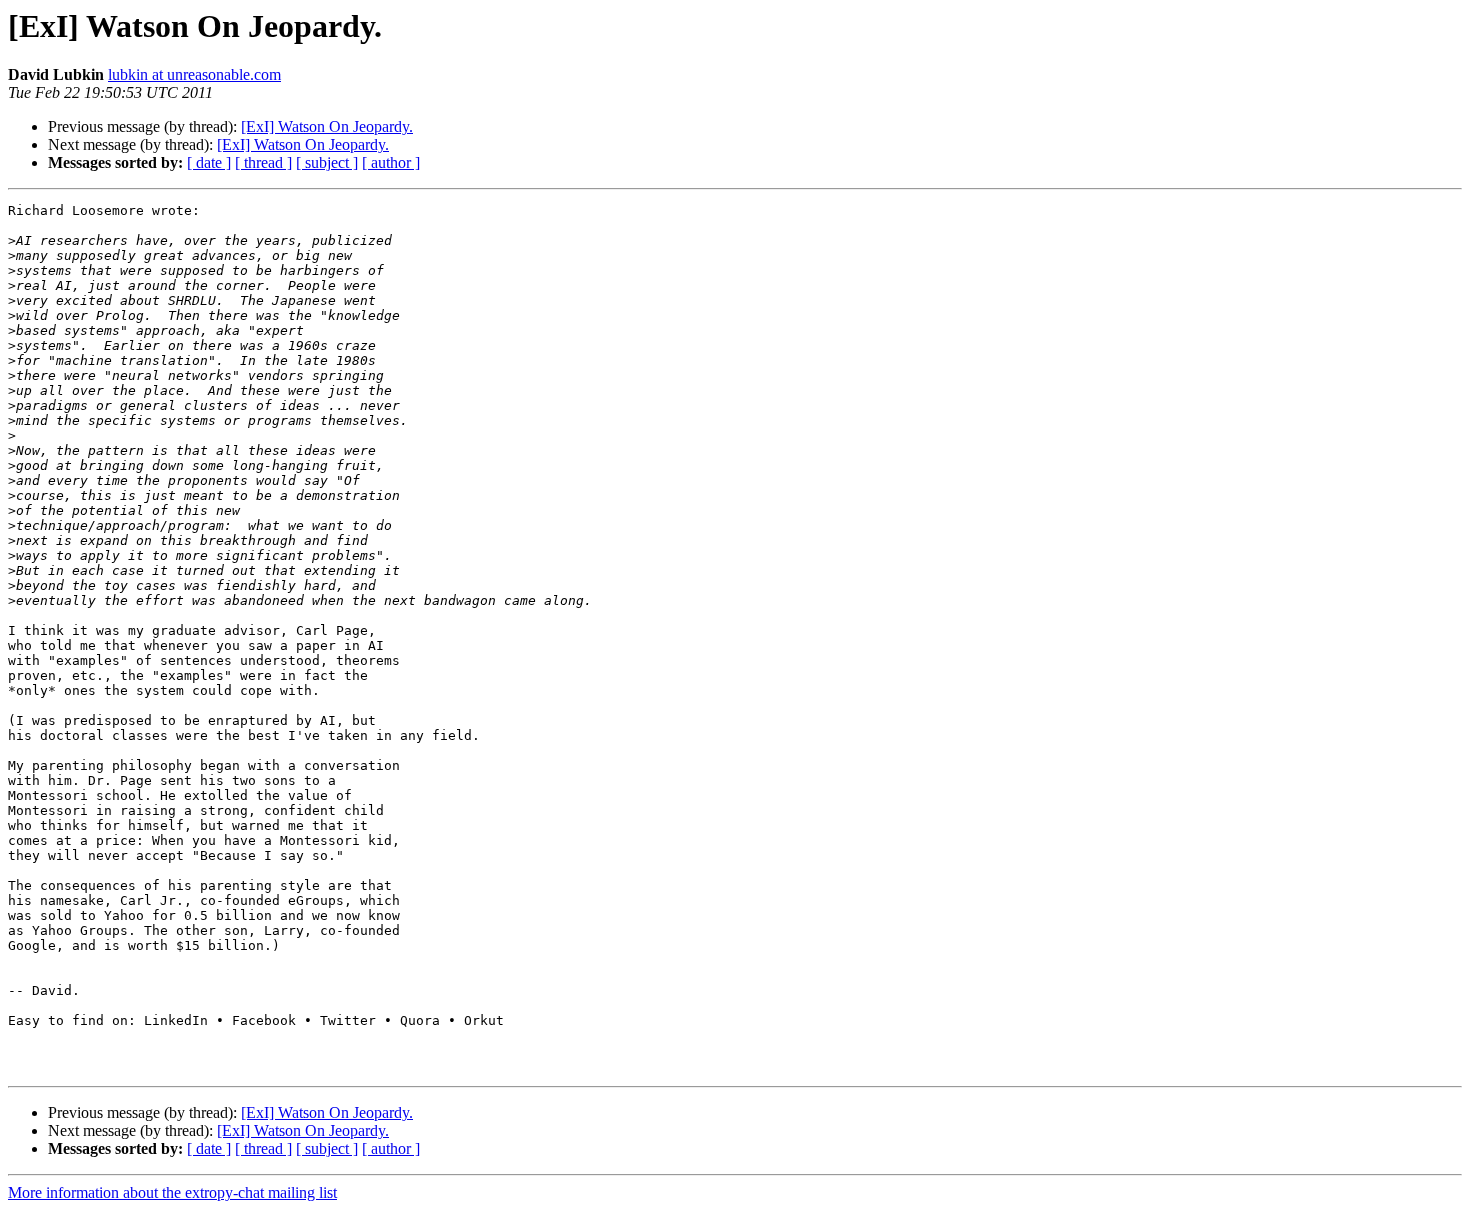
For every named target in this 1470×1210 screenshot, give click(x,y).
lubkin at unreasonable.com (194, 74)
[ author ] (391, 162)
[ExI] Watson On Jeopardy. (327, 126)
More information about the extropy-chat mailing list (172, 1192)
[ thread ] (263, 162)
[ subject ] (327, 162)
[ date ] (209, 162)
